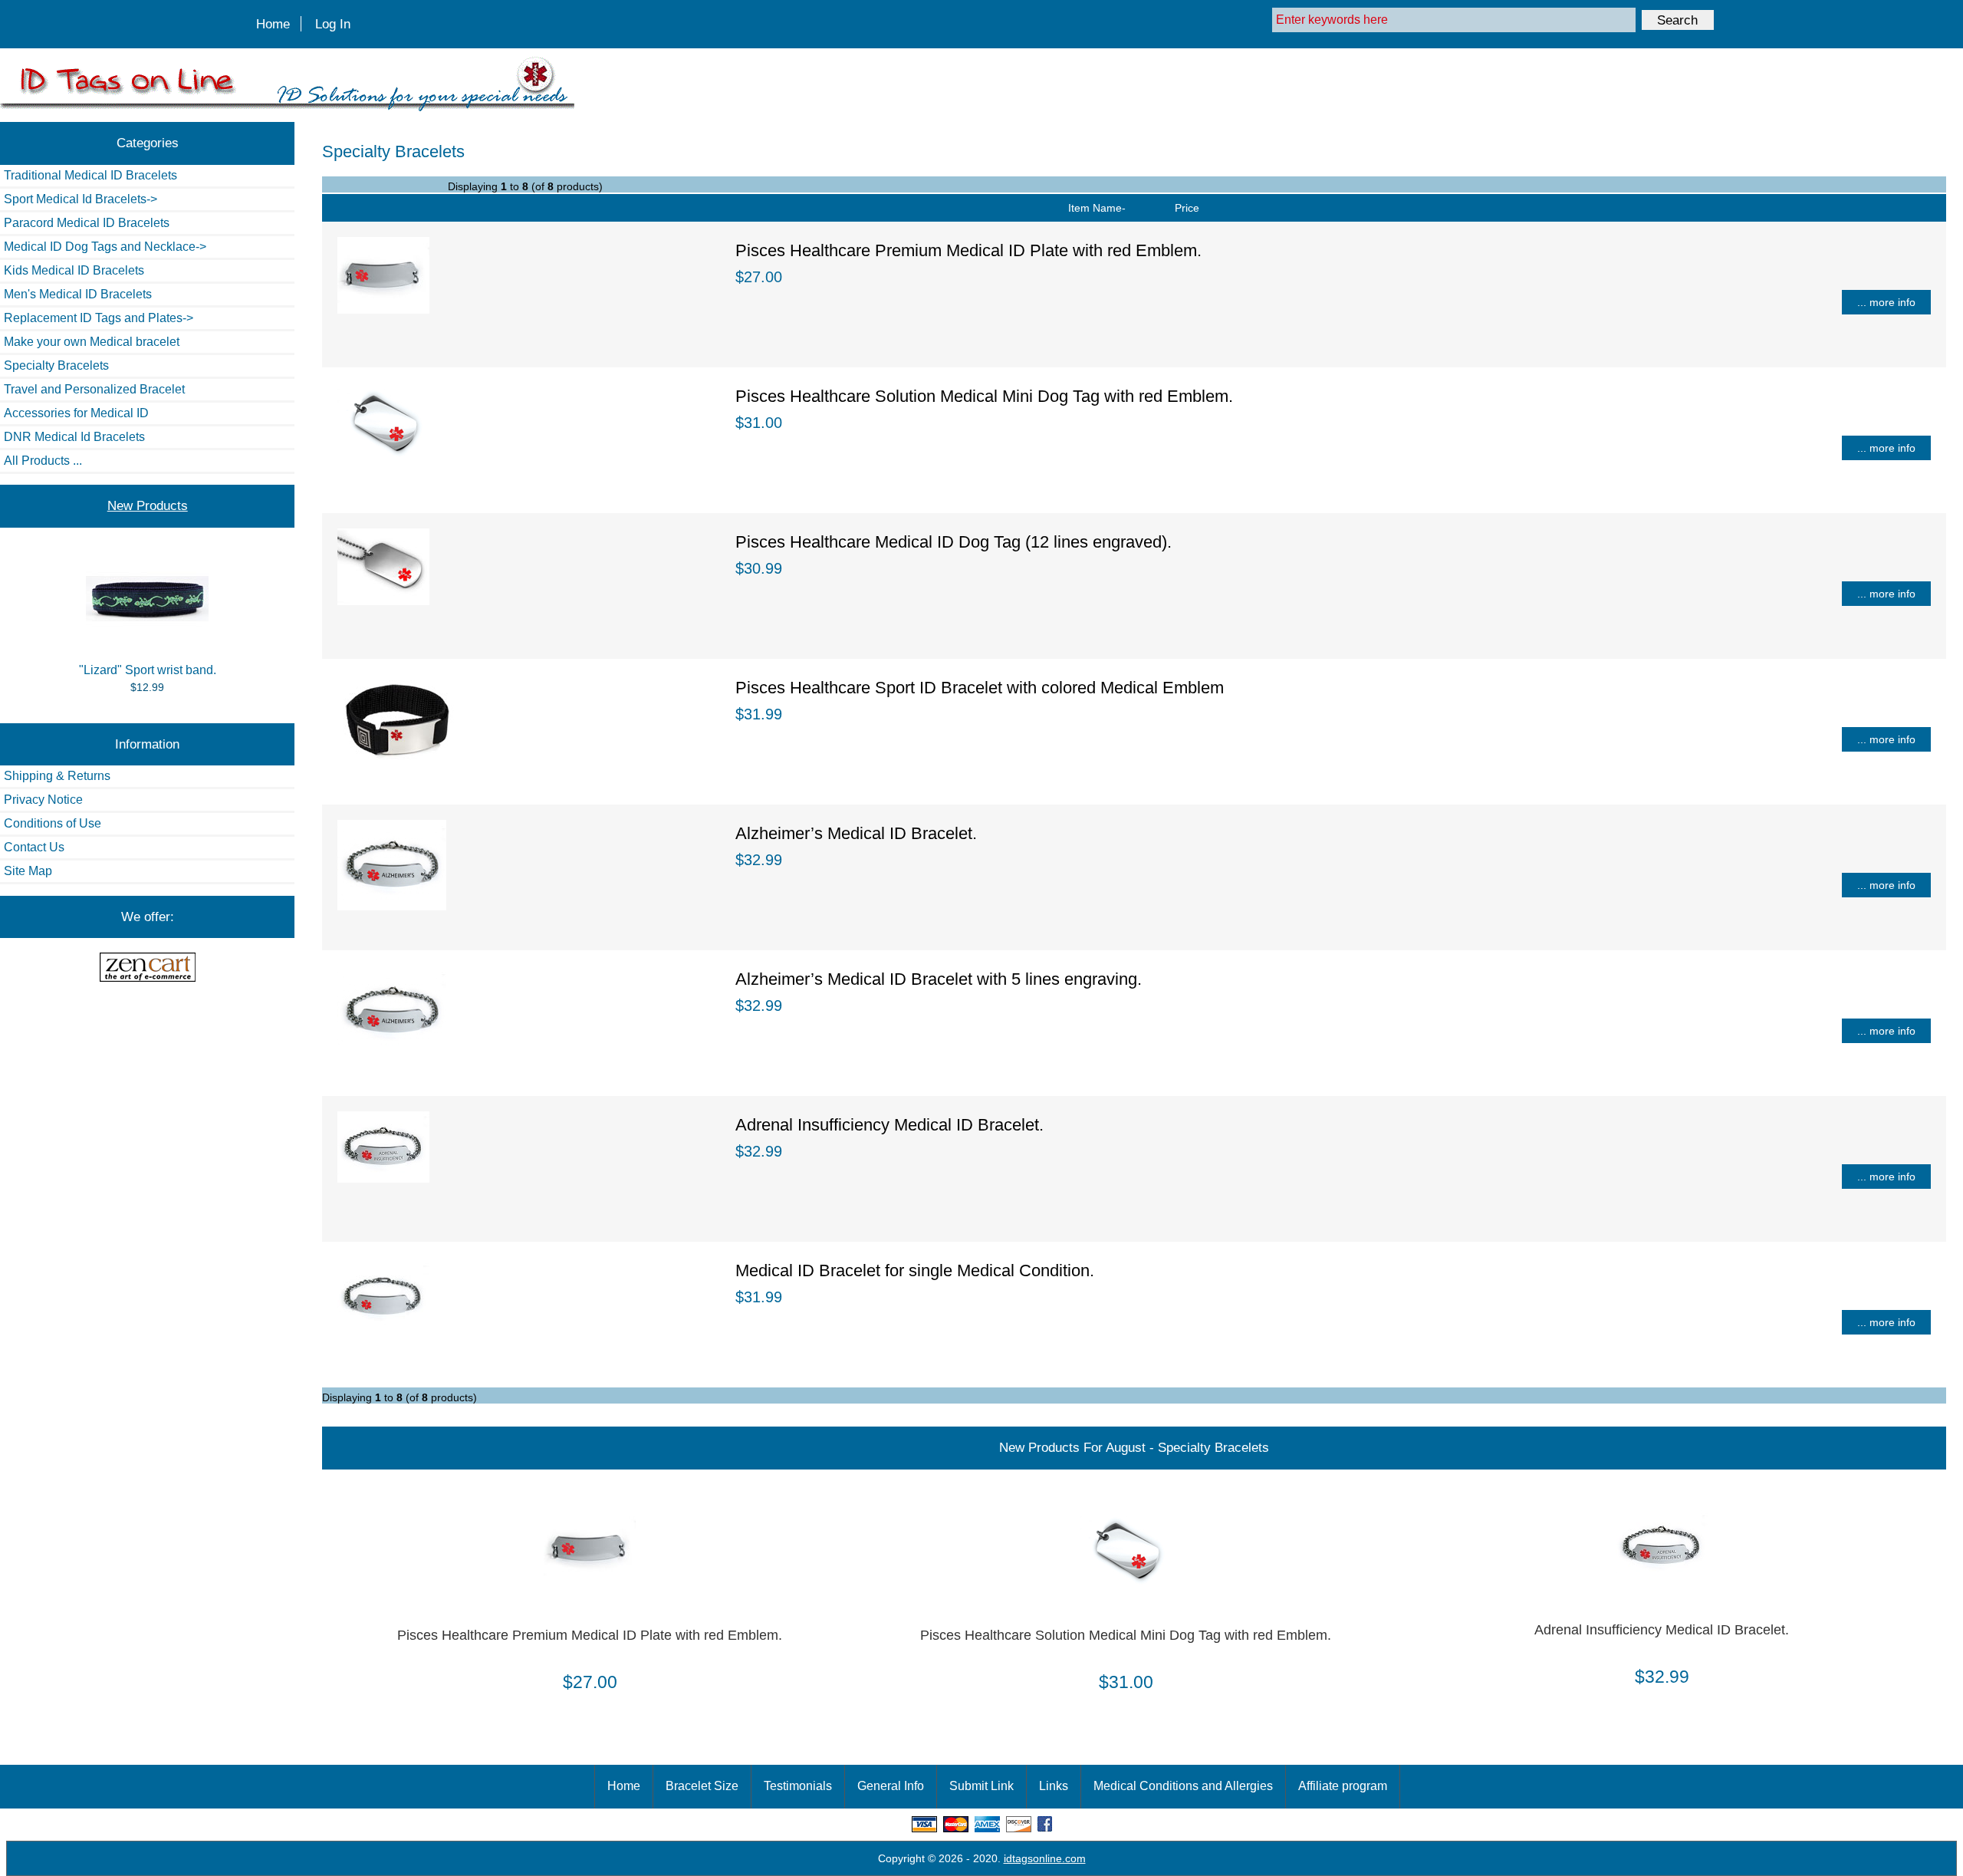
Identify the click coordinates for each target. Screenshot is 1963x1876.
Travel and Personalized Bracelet (94, 389)
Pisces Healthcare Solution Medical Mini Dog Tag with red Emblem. (984, 396)
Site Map (28, 871)
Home (273, 24)
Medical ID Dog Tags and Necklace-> (105, 247)
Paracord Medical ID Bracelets (87, 223)
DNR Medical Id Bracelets (74, 437)
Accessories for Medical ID (76, 413)
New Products (148, 505)
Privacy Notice (43, 800)
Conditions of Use (53, 823)
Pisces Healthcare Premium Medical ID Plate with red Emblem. (968, 250)
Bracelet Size (702, 1786)
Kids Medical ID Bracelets (74, 270)
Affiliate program (1343, 1786)
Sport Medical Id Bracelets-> (81, 199)
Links (1054, 1786)
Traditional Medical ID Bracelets (90, 175)
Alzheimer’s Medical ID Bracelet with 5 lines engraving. (939, 979)
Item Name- (1097, 208)
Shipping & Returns (57, 776)
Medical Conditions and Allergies (1183, 1786)
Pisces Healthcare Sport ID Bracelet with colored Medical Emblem (980, 688)
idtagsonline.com (1045, 1858)
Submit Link (981, 1786)
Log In (333, 24)
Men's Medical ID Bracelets (78, 294)
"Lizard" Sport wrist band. (148, 670)
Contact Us (34, 847)
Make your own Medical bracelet (92, 342)
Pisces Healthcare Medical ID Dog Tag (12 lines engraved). (954, 542)
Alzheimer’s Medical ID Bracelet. (856, 833)
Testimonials (798, 1786)
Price (1187, 208)
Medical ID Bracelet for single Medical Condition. (915, 1270)
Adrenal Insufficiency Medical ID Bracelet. (889, 1125)
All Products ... (43, 461)
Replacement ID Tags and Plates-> (99, 318)
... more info (1886, 302)
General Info (891, 1786)
